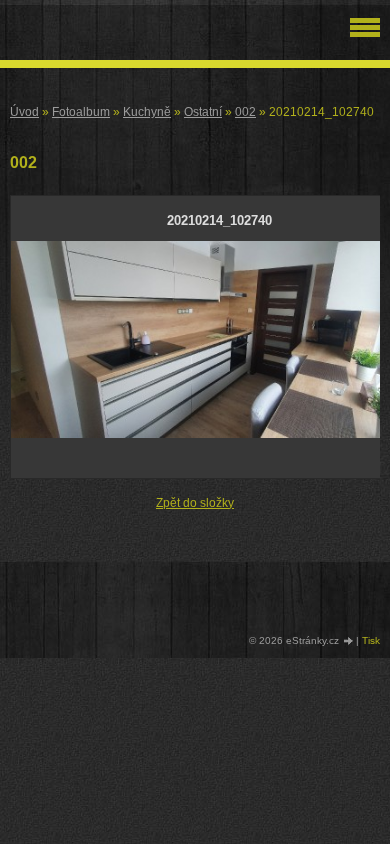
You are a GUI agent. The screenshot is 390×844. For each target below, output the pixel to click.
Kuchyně (147, 112)
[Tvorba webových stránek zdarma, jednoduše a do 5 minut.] (349, 641)
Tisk (371, 640)
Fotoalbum (81, 112)
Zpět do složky (195, 503)
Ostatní (203, 112)
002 (245, 112)
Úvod (24, 112)
